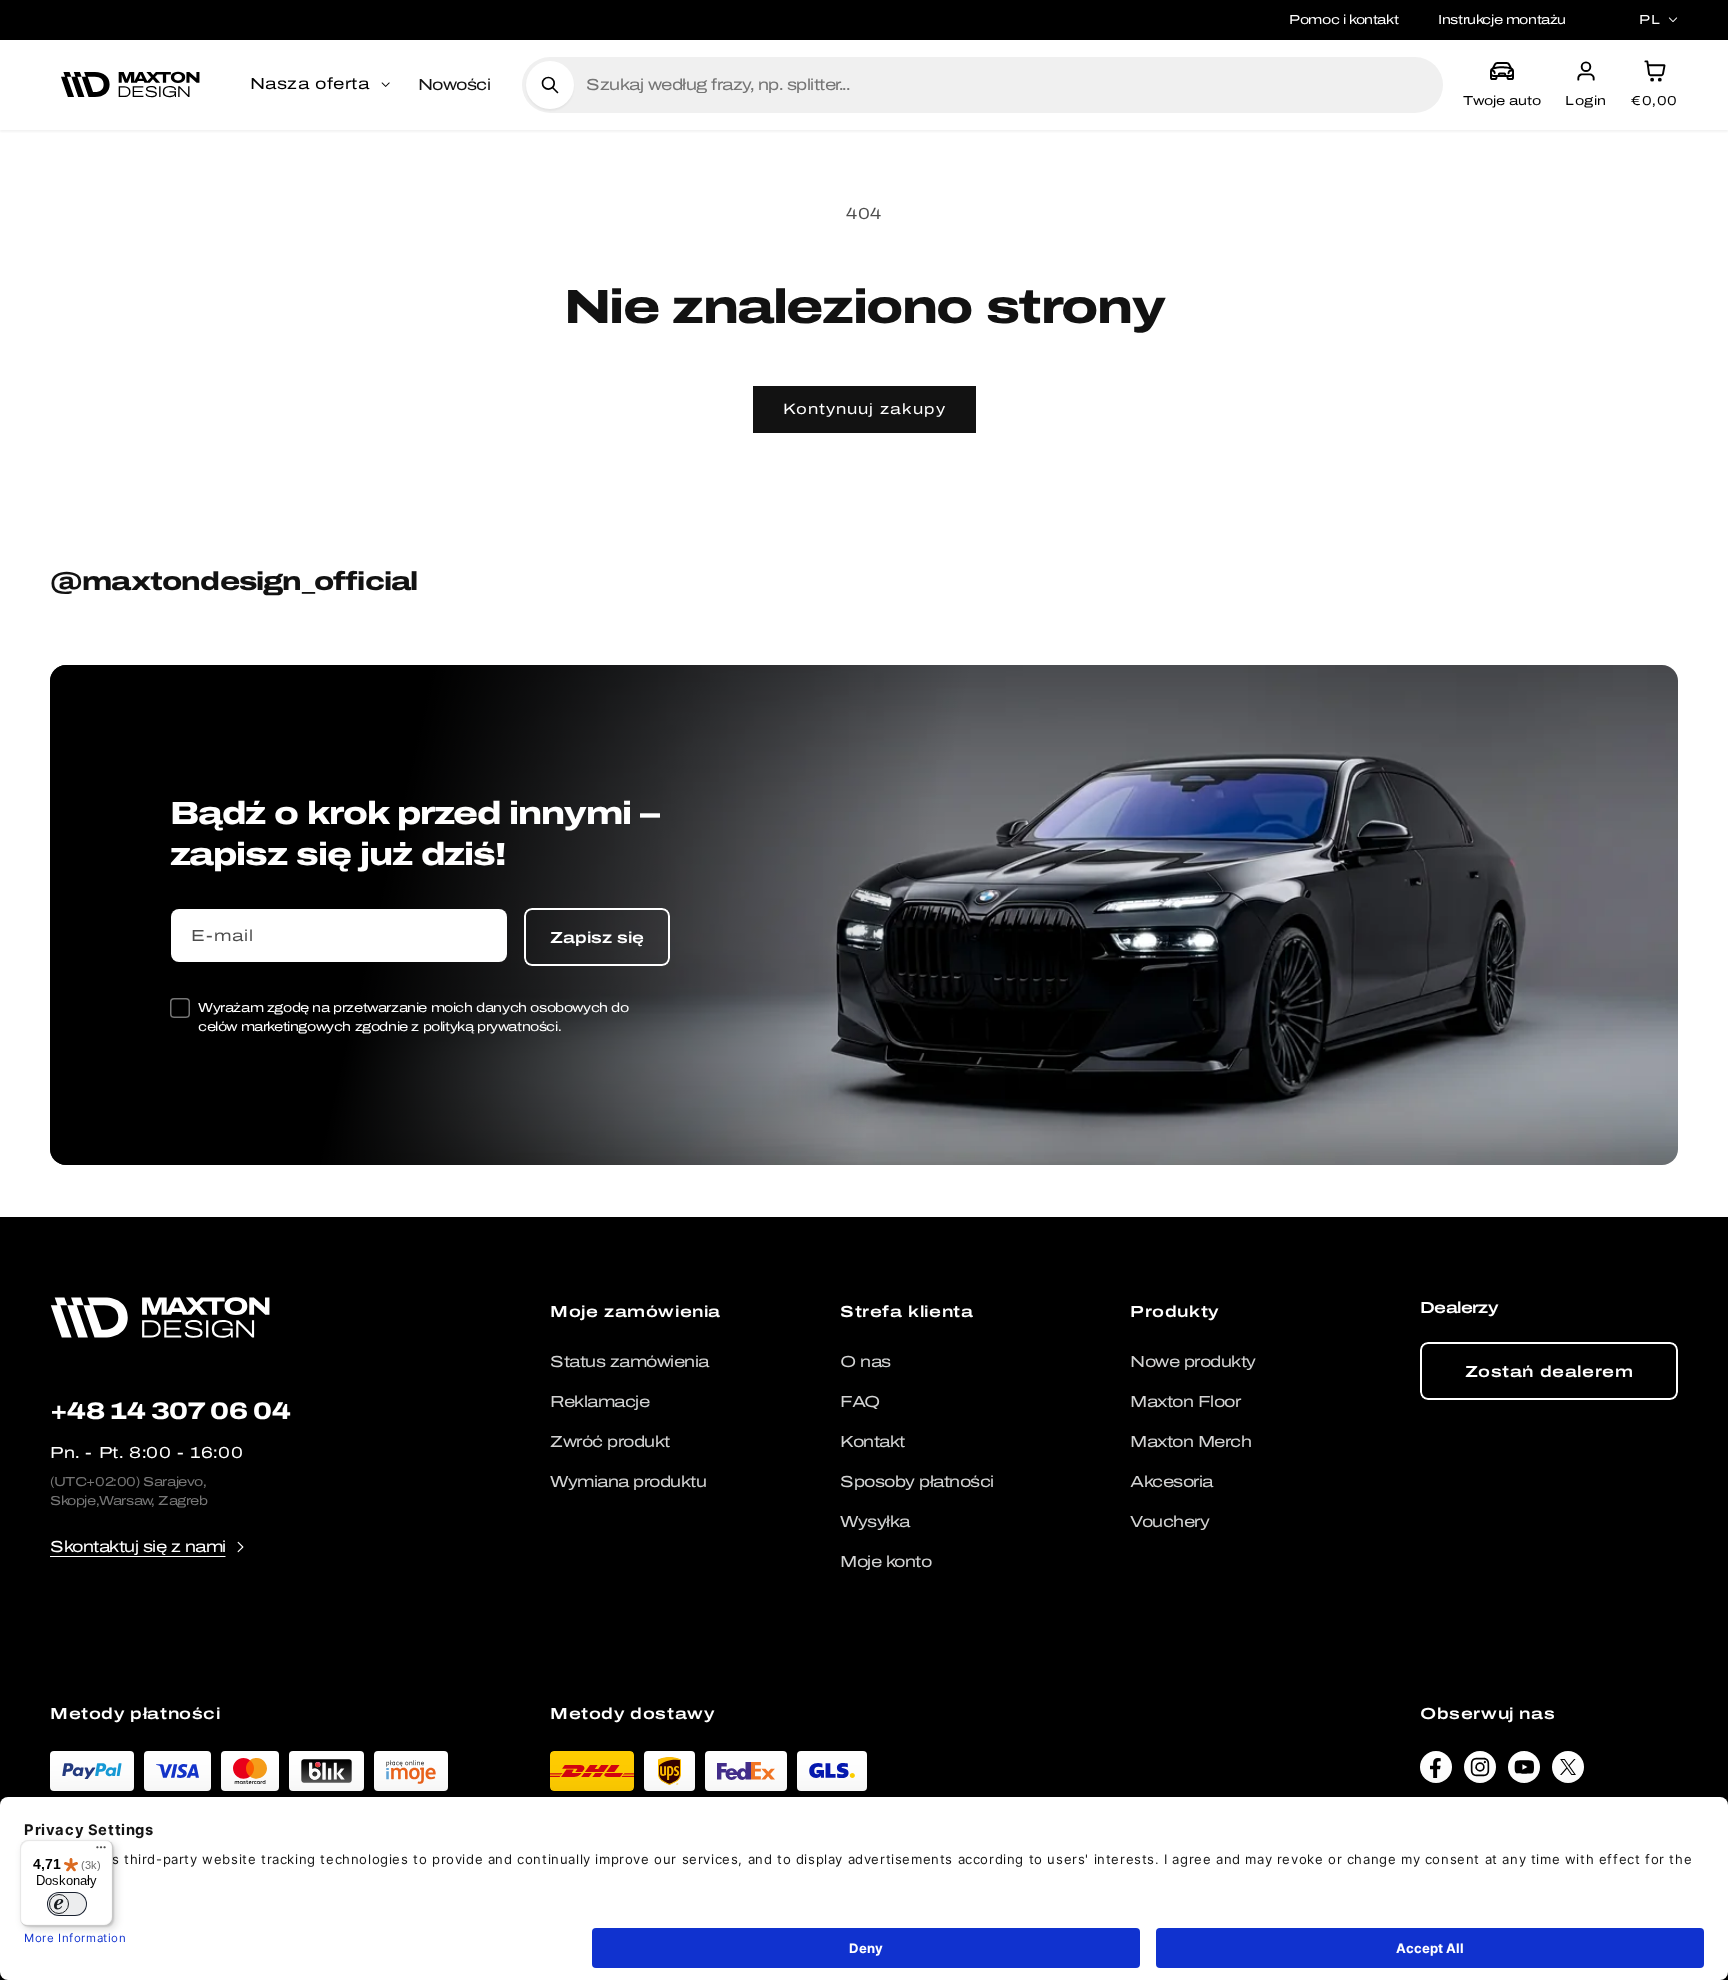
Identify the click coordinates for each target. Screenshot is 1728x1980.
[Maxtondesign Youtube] (1524, 1772)
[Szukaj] (550, 85)
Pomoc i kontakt (1343, 19)
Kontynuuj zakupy (864, 409)
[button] (322, 85)
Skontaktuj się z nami (138, 1546)
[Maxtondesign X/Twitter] (1568, 1772)
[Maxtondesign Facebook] (1436, 1772)
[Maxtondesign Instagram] (1480, 1772)
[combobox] (1006, 85)
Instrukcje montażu (1502, 19)
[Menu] (101, 1852)
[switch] (67, 1904)
